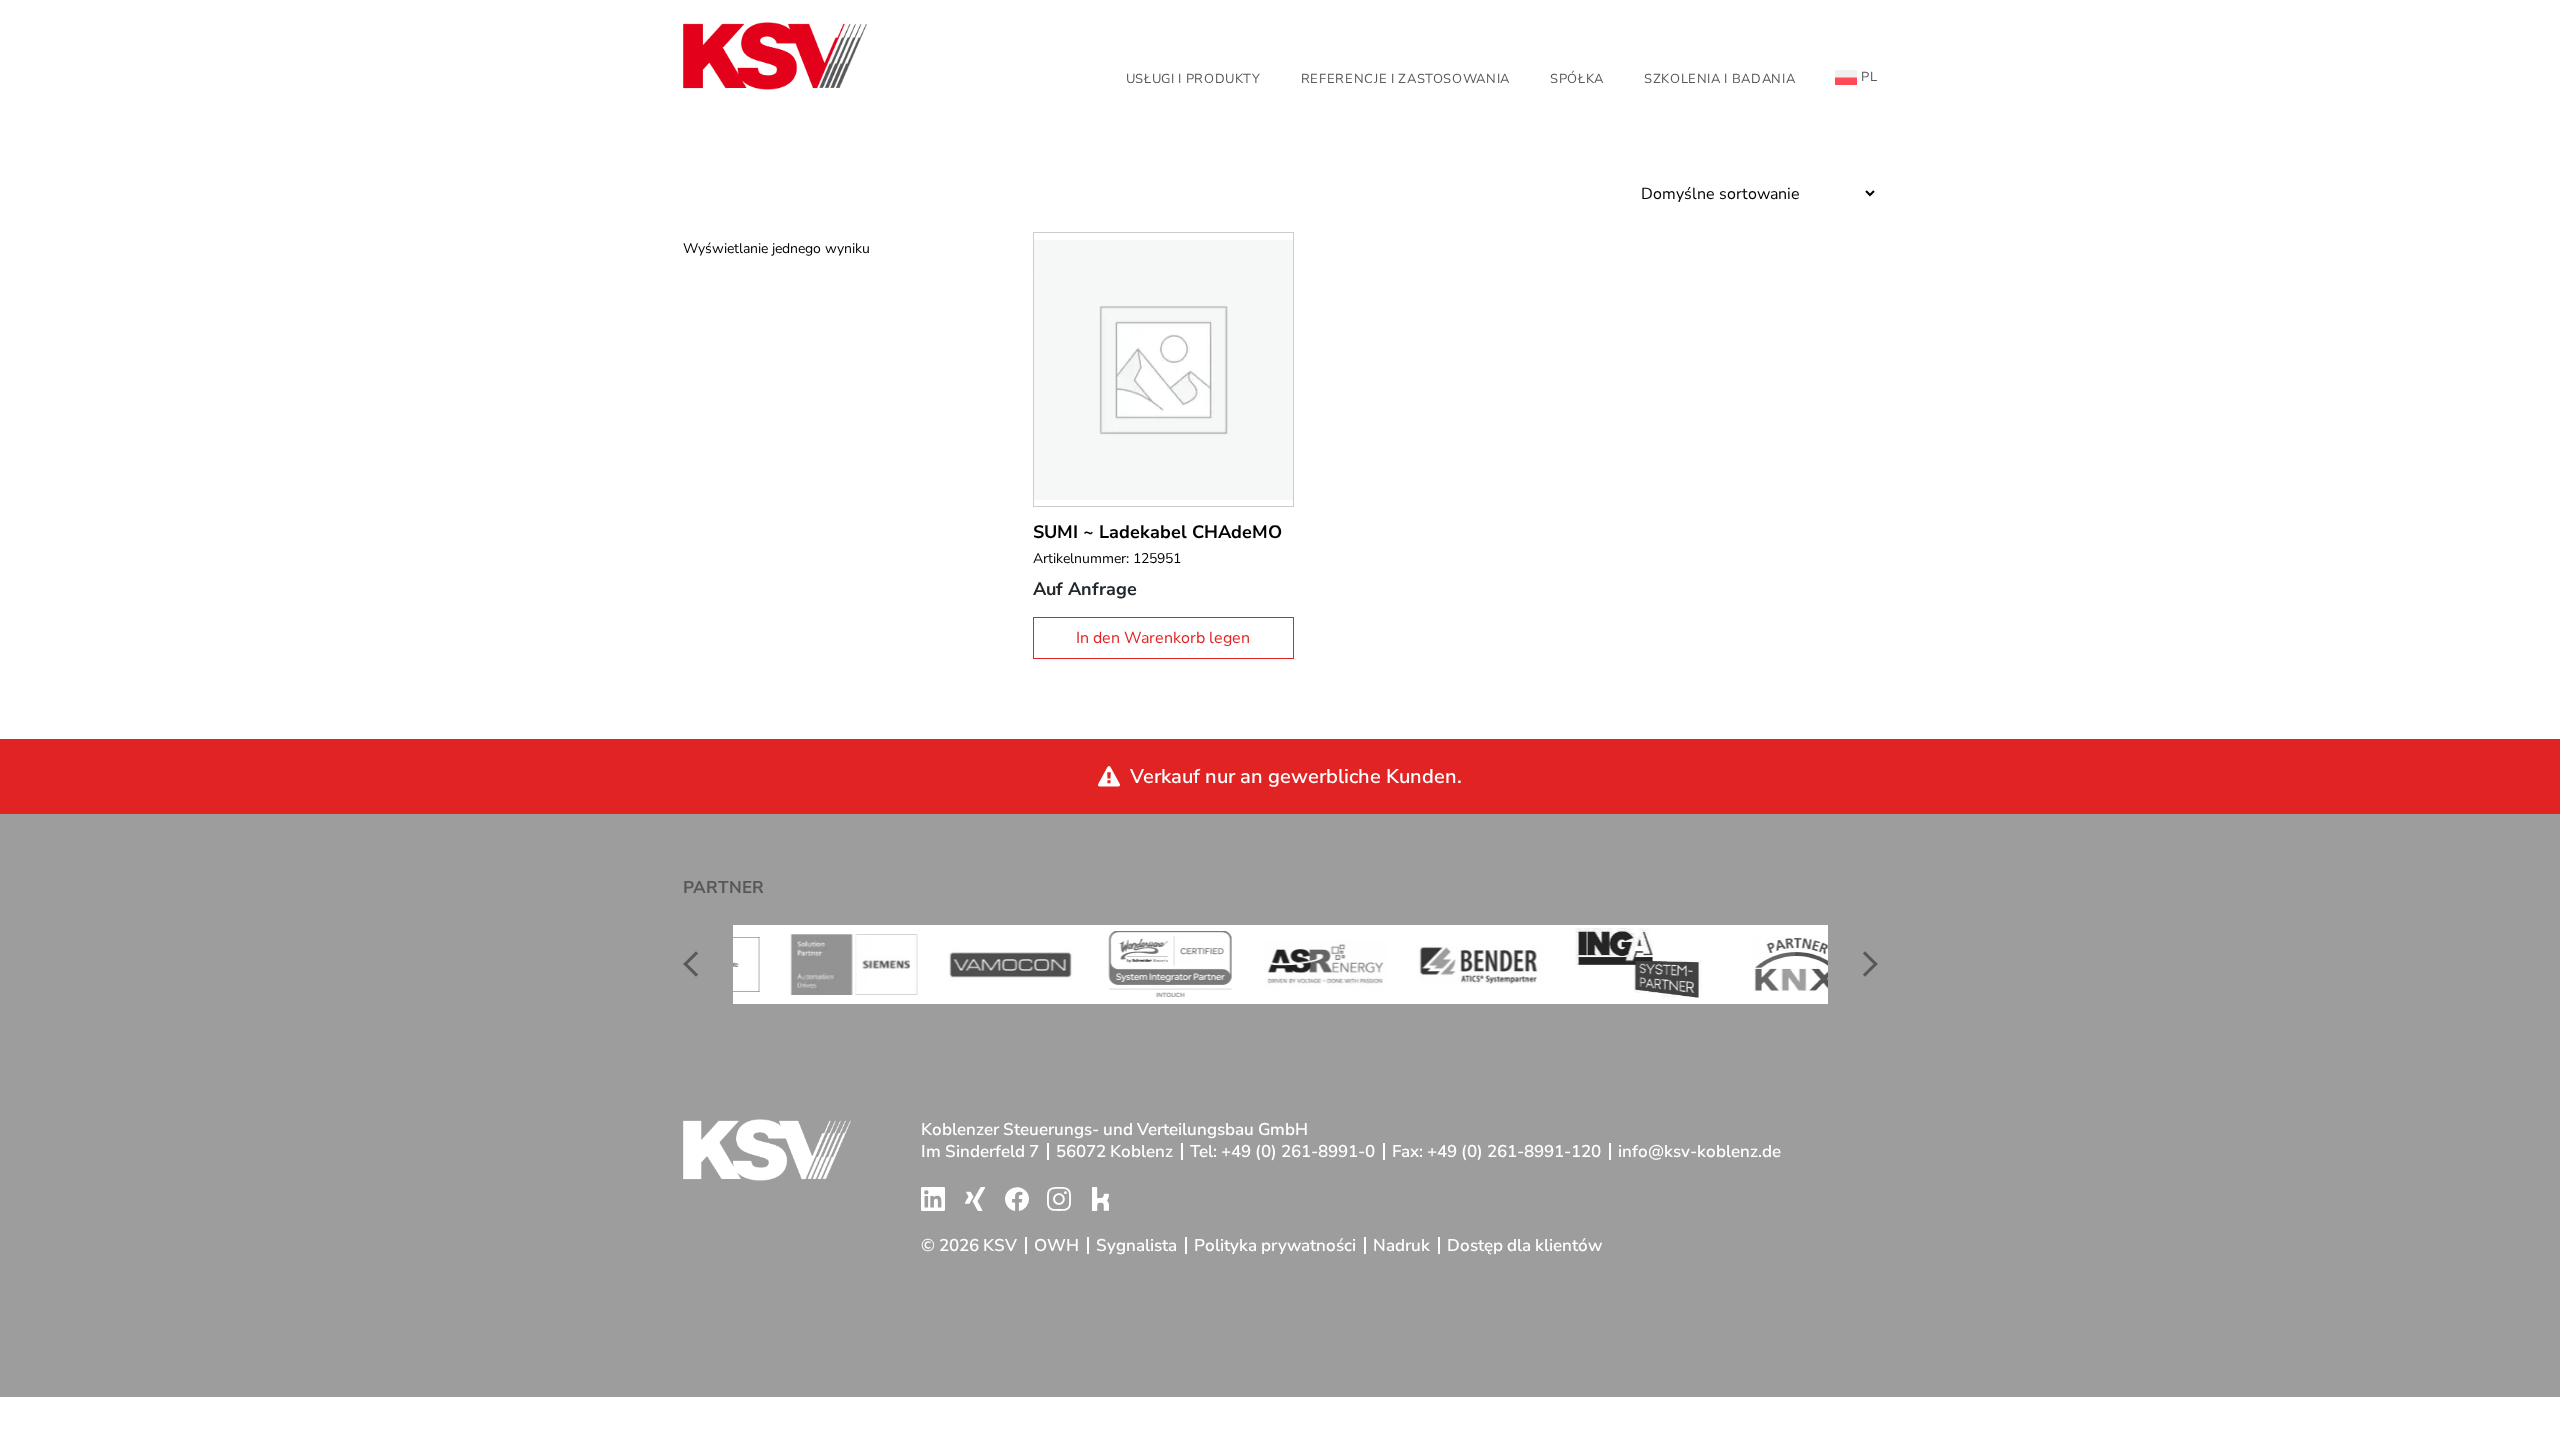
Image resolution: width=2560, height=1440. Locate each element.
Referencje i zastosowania (1405, 79)
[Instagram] (1059, 1199)
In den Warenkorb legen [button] (1163, 638)
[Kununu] (1101, 1199)
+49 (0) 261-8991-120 (1514, 1152)
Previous (698, 964)
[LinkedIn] (933, 1199)
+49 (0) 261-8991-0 (1298, 1152)
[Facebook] (1017, 1199)
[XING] (975, 1199)
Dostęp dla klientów (1524, 1246)
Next (1863, 964)
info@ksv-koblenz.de (1699, 1152)
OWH (1056, 1246)
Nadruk (1401, 1246)
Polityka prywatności (1275, 1246)
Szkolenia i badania (1719, 79)
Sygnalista (1136, 1246)
